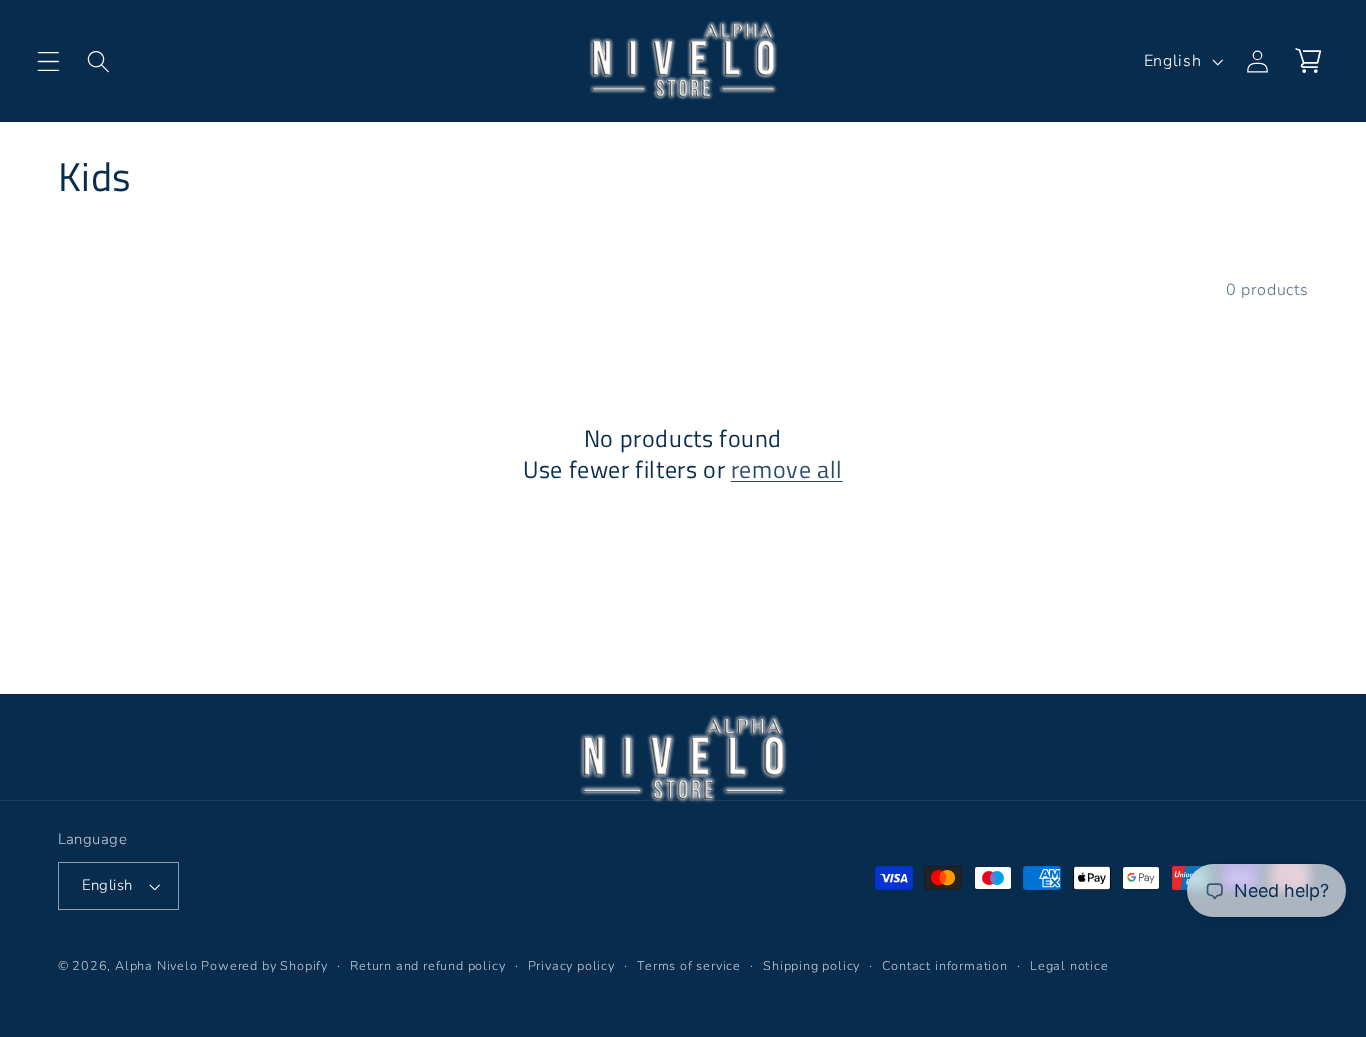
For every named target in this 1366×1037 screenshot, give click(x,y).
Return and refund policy (427, 965)
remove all (787, 469)
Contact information (944, 965)
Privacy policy (571, 965)
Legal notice (1069, 965)
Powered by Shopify (264, 965)
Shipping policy (811, 965)
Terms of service (689, 965)
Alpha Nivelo (156, 965)
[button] (48, 61)
